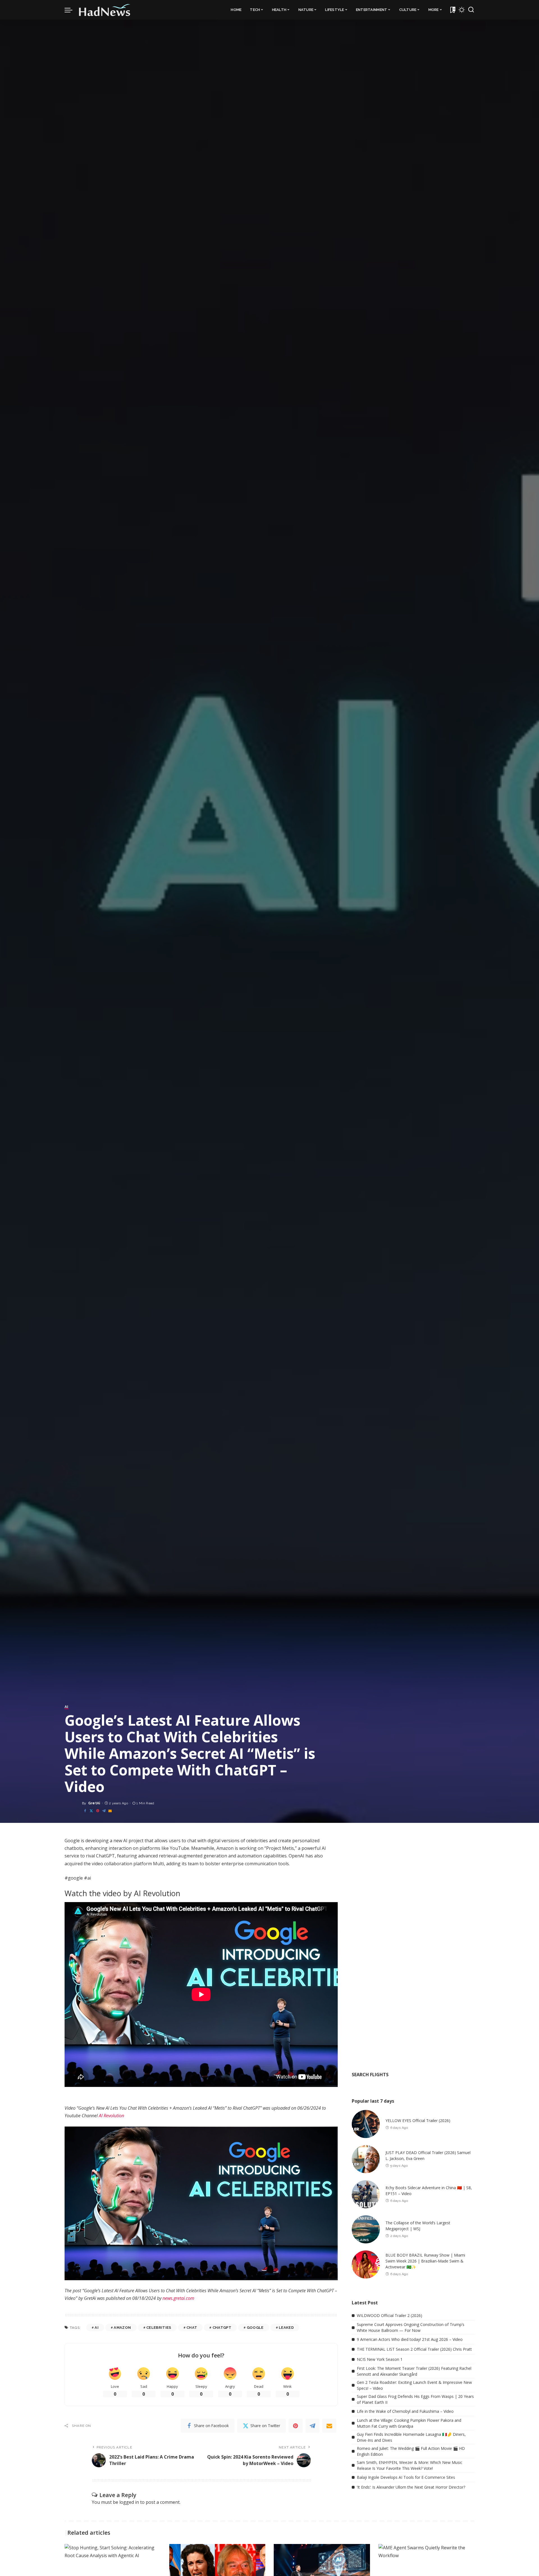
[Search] (471, 10)
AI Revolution (111, 2116)
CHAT (192, 2328)
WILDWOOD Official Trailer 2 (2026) (390, 2315)
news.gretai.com (178, 2298)
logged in (129, 2502)
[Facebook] (85, 1811)
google (255, 2328)
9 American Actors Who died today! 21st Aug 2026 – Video (410, 2339)
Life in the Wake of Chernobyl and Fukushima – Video (405, 2411)
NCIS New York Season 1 (380, 2359)
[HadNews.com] (105, 10)
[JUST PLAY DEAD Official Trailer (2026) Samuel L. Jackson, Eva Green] (366, 2159)
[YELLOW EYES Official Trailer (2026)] (366, 2124)
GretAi (94, 1803)
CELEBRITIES (159, 2328)
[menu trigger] (71, 10)
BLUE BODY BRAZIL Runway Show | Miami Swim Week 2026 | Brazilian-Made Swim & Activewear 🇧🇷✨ (425, 2261)
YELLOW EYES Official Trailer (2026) (418, 2120)
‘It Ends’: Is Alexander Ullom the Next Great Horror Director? (411, 2487)
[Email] (110, 1811)
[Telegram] (104, 1811)
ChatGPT (222, 2328)
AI (67, 1707)
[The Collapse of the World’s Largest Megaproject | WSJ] (366, 2229)
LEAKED (286, 2328)
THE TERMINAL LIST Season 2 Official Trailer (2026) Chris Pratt (414, 2349)
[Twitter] (91, 1811)
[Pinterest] (98, 1811)
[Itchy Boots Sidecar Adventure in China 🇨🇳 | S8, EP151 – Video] (366, 2194)
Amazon (122, 2328)
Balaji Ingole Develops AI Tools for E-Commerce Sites (406, 2477)
